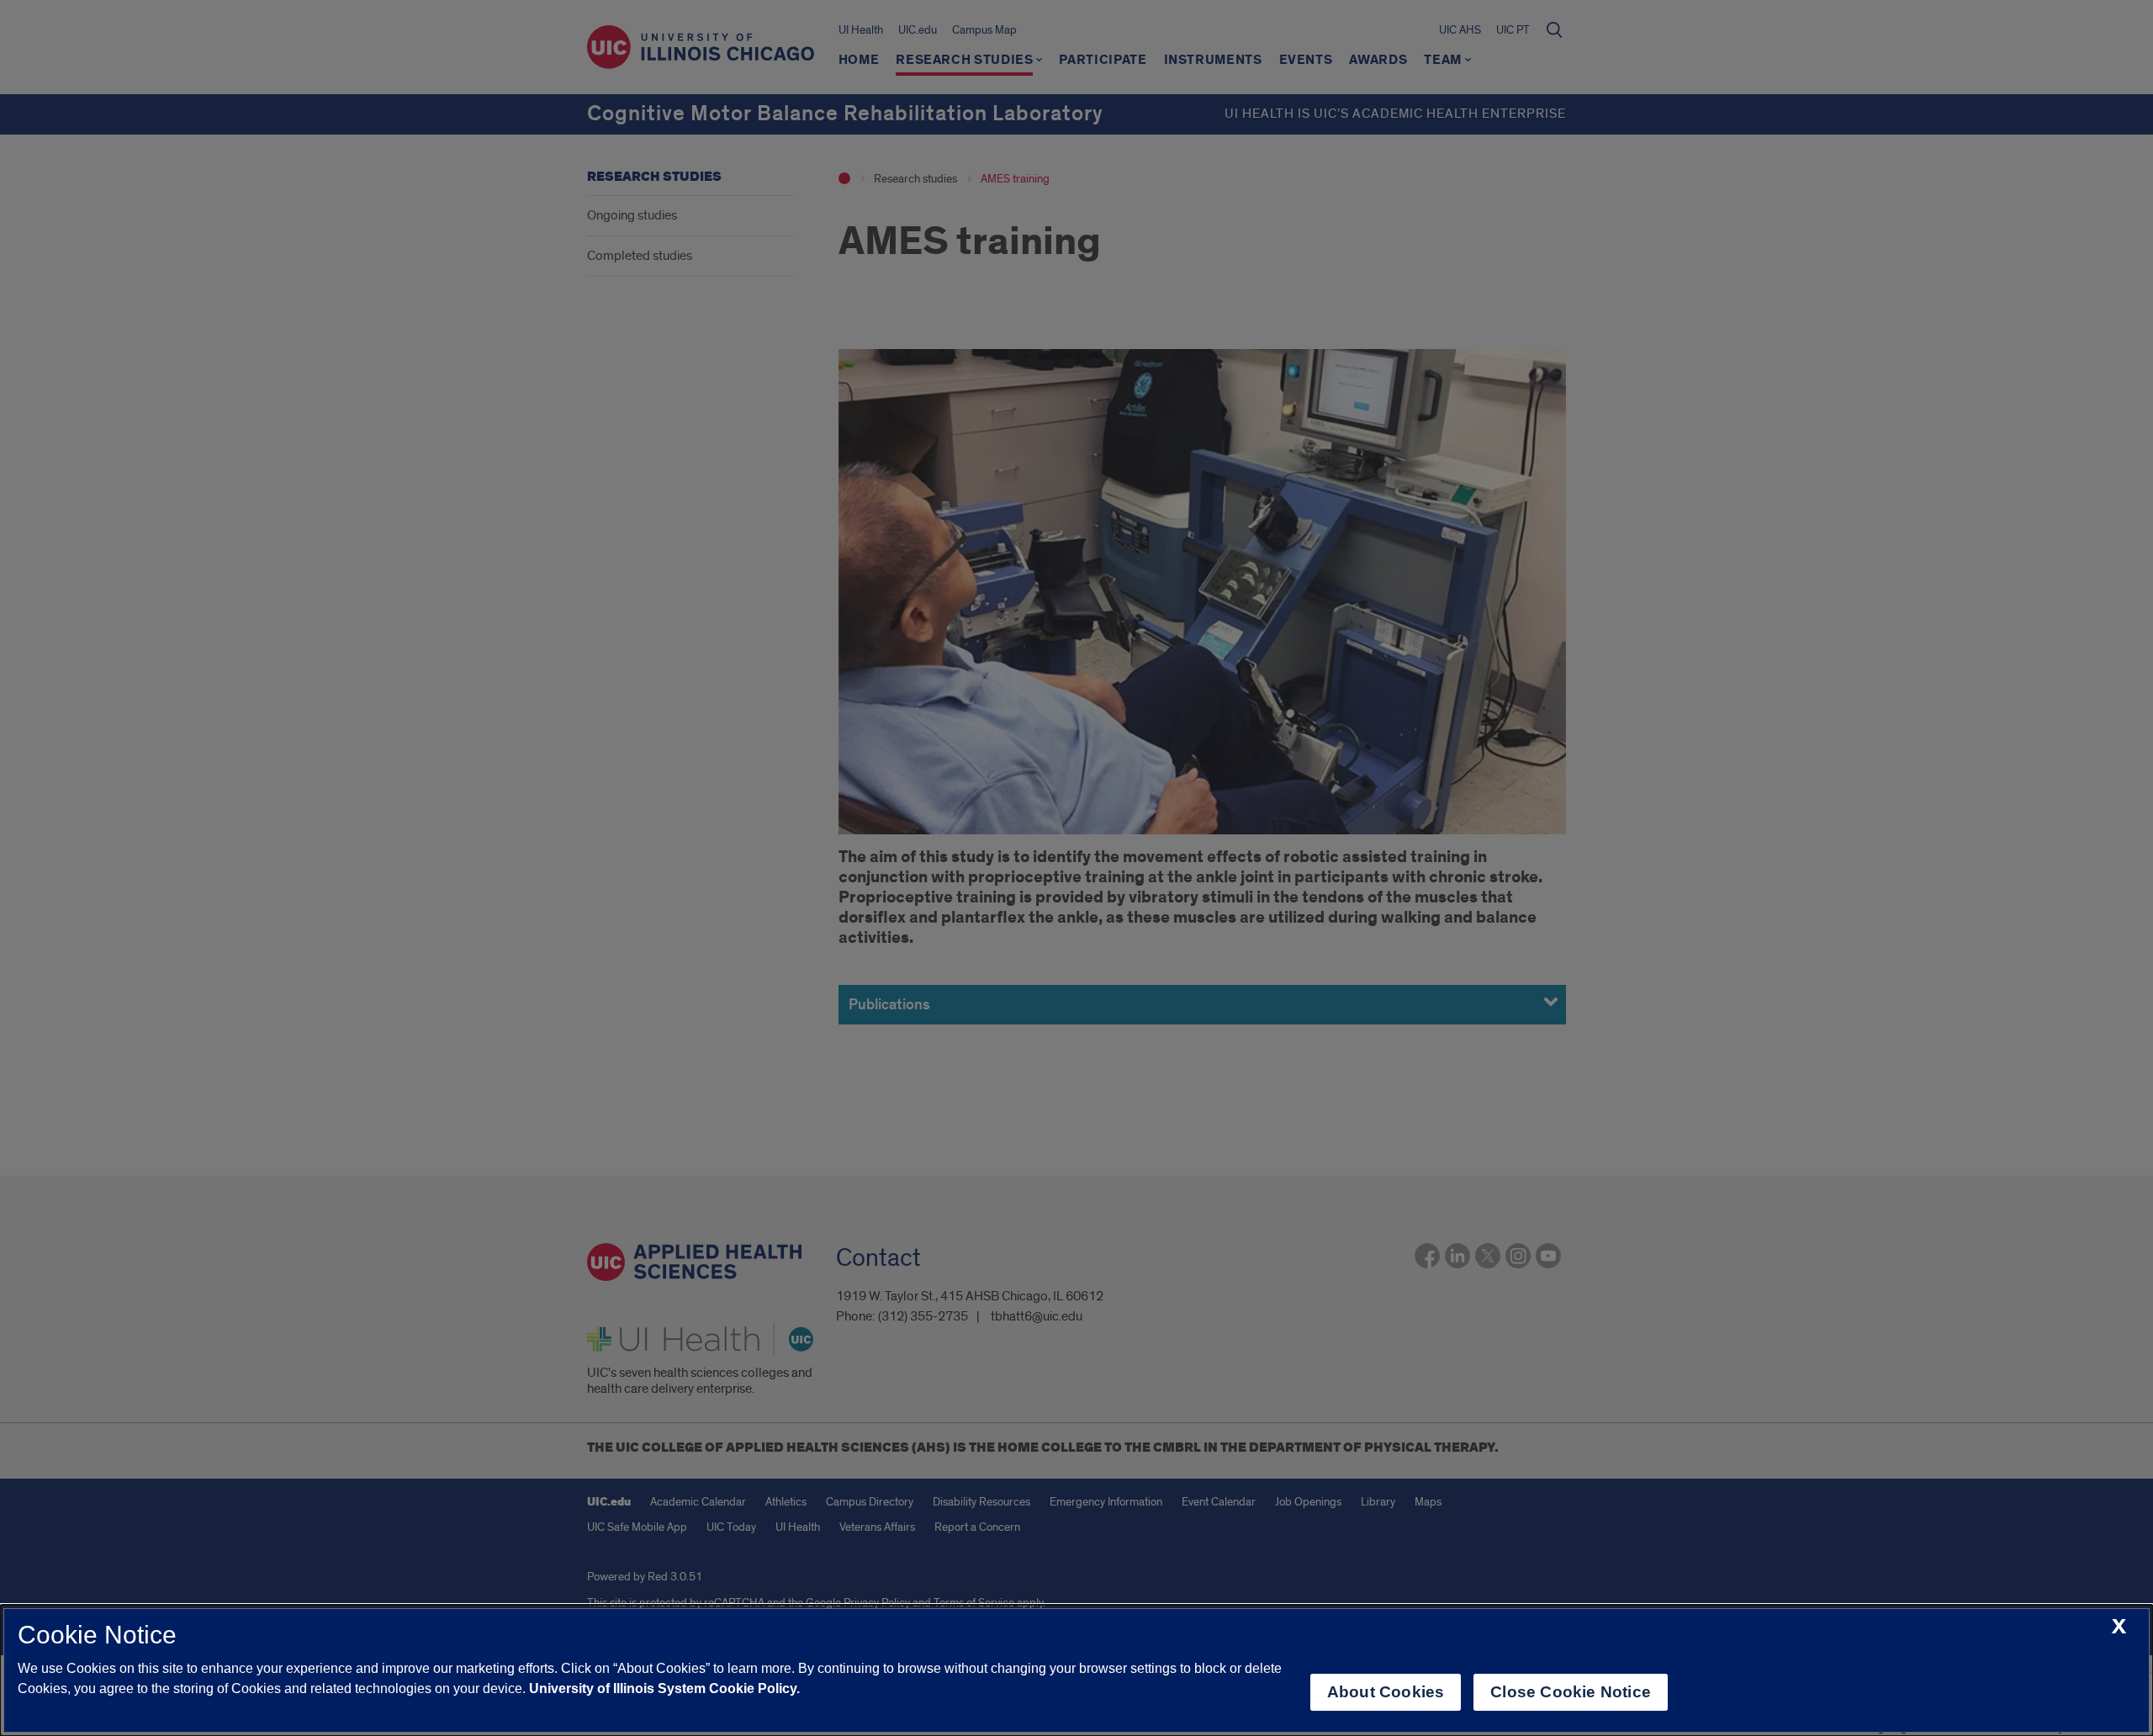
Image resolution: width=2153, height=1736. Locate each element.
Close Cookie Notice (1571, 1692)
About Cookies (1386, 1692)
